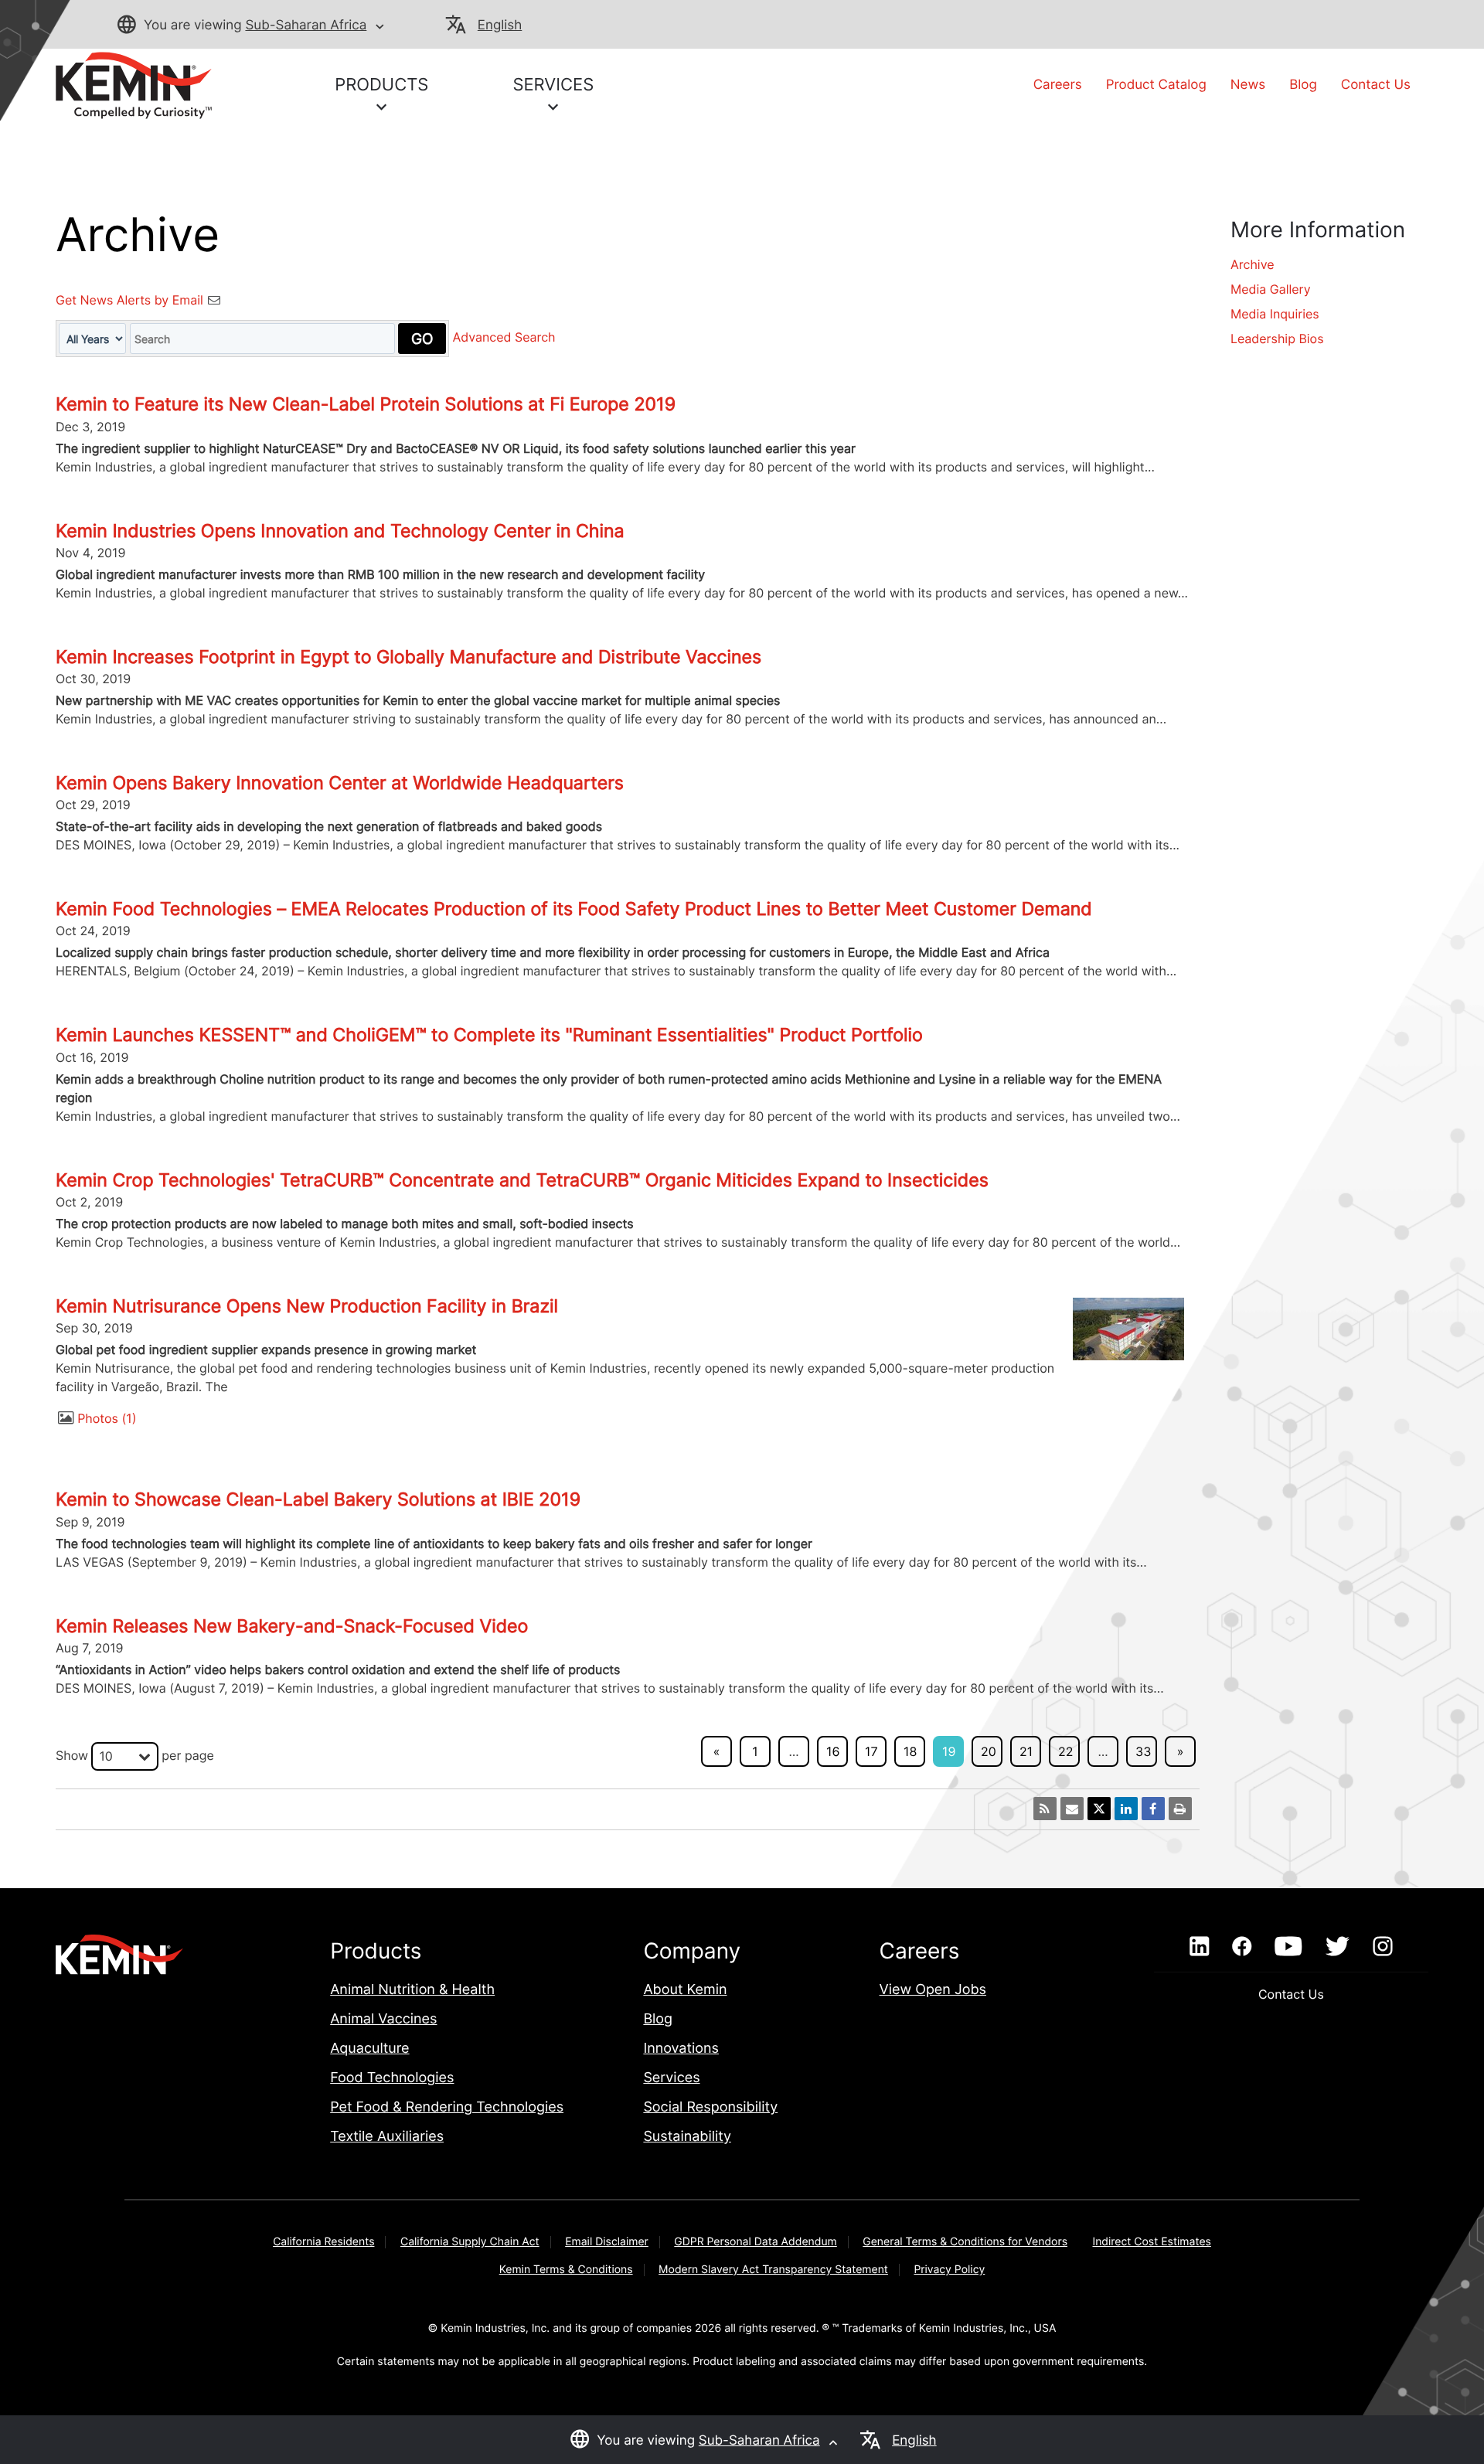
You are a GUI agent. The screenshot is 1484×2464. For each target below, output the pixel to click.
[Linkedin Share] (1126, 1809)
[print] (1180, 1809)
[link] (134, 84)
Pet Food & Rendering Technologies (447, 2107)
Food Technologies (392, 2078)
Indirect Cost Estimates (1151, 2242)
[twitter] (1337, 1947)
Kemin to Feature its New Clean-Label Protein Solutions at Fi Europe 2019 (366, 404)
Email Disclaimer (607, 2242)
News (1248, 85)
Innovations (681, 2049)
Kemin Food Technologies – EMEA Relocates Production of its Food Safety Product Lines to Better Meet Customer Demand (574, 909)
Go (422, 339)
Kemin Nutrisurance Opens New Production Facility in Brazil (307, 1306)
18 (910, 1751)
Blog (1303, 85)
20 (989, 1751)
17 (871, 1751)
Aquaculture (369, 2049)
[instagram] (1383, 1947)
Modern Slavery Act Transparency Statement (773, 2270)
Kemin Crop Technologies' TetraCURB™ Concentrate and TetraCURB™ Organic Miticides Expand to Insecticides (522, 1180)
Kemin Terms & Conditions (566, 2270)
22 (1065, 1751)
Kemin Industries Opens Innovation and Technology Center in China (340, 531)
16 (833, 1751)
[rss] (1045, 1809)
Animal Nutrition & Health (412, 1990)
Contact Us (1376, 85)
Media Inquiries (1275, 314)
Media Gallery (1271, 289)
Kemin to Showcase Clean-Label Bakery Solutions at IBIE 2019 (318, 1499)
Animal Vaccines (383, 2019)
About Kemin (685, 1990)
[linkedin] (1199, 1947)
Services (671, 2078)
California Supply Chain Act (470, 2242)
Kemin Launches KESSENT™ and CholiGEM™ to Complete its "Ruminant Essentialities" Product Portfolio (489, 1035)
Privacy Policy (949, 2270)
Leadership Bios (1277, 339)
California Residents (323, 2242)
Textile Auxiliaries (387, 2137)
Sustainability (687, 2137)
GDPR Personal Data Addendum (756, 2242)
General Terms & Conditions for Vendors (965, 2242)
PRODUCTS (381, 85)
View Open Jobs (933, 1990)
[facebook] (1242, 1947)
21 (1026, 1751)
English (500, 26)
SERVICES (553, 85)
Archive (1253, 264)
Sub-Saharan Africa (306, 26)
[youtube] (1288, 1947)
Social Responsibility (710, 2107)
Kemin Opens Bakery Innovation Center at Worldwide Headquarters (340, 783)
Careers (1058, 85)
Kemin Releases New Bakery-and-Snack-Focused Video (292, 1626)
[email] (1072, 1809)
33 (1143, 1751)
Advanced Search (504, 338)
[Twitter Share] (1099, 1809)
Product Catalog (1156, 85)
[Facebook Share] (1153, 1809)
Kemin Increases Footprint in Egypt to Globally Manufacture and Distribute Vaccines (408, 657)
